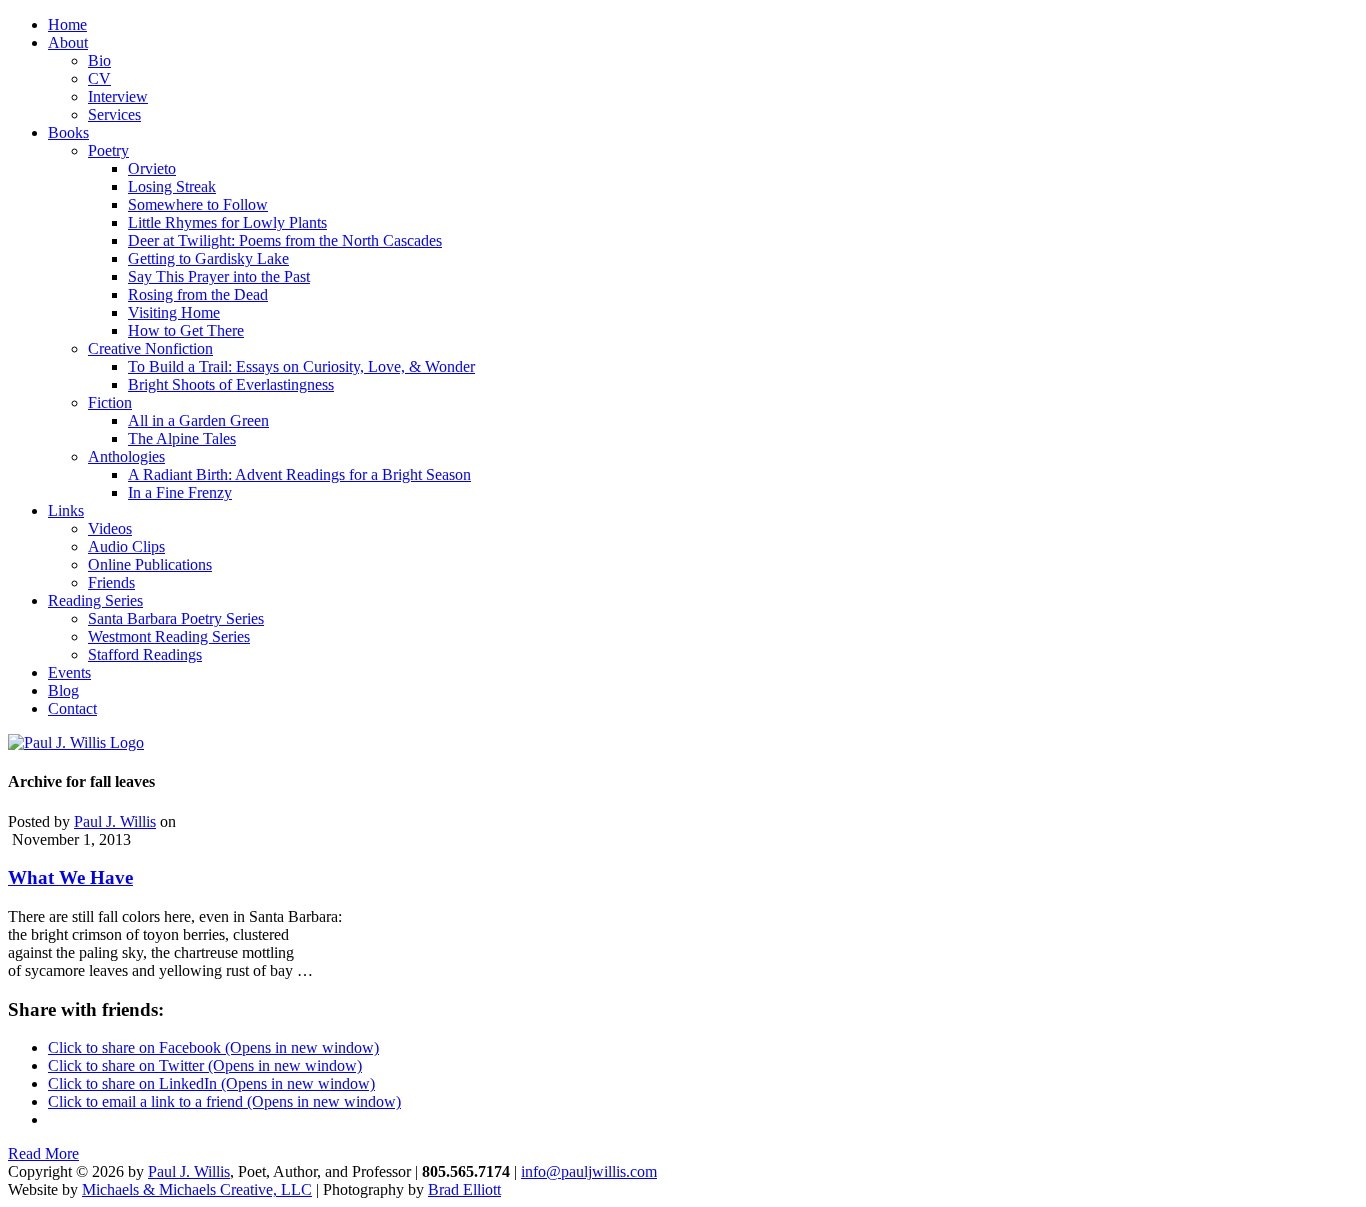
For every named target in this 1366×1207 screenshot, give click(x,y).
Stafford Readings (145, 654)
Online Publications (150, 564)
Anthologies (126, 456)
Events (69, 672)
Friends (111, 582)
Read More (43, 1153)
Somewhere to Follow (198, 204)
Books (68, 132)
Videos (110, 528)
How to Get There (186, 330)
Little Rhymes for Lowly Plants (227, 222)
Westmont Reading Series (169, 636)
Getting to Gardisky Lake (208, 258)
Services (114, 114)
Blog (63, 690)
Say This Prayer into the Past (219, 276)
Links (66, 510)
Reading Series (95, 600)
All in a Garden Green (198, 420)
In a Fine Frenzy (180, 492)
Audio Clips (126, 546)
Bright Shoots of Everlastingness (231, 384)
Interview (118, 96)
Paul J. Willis (115, 821)
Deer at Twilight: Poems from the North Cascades (285, 240)
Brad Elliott (464, 1189)
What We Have (70, 877)
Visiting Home (174, 312)
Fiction (110, 402)
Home (67, 24)
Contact (72, 708)
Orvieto (152, 168)
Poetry (108, 150)
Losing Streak (172, 186)
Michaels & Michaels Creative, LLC (197, 1189)
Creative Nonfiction (150, 348)
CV (99, 78)
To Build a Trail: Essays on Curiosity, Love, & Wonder (301, 366)
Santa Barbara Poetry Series (176, 618)
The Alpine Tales (182, 438)
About (68, 42)
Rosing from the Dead (198, 294)
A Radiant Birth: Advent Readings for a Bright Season (299, 474)
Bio (99, 60)
